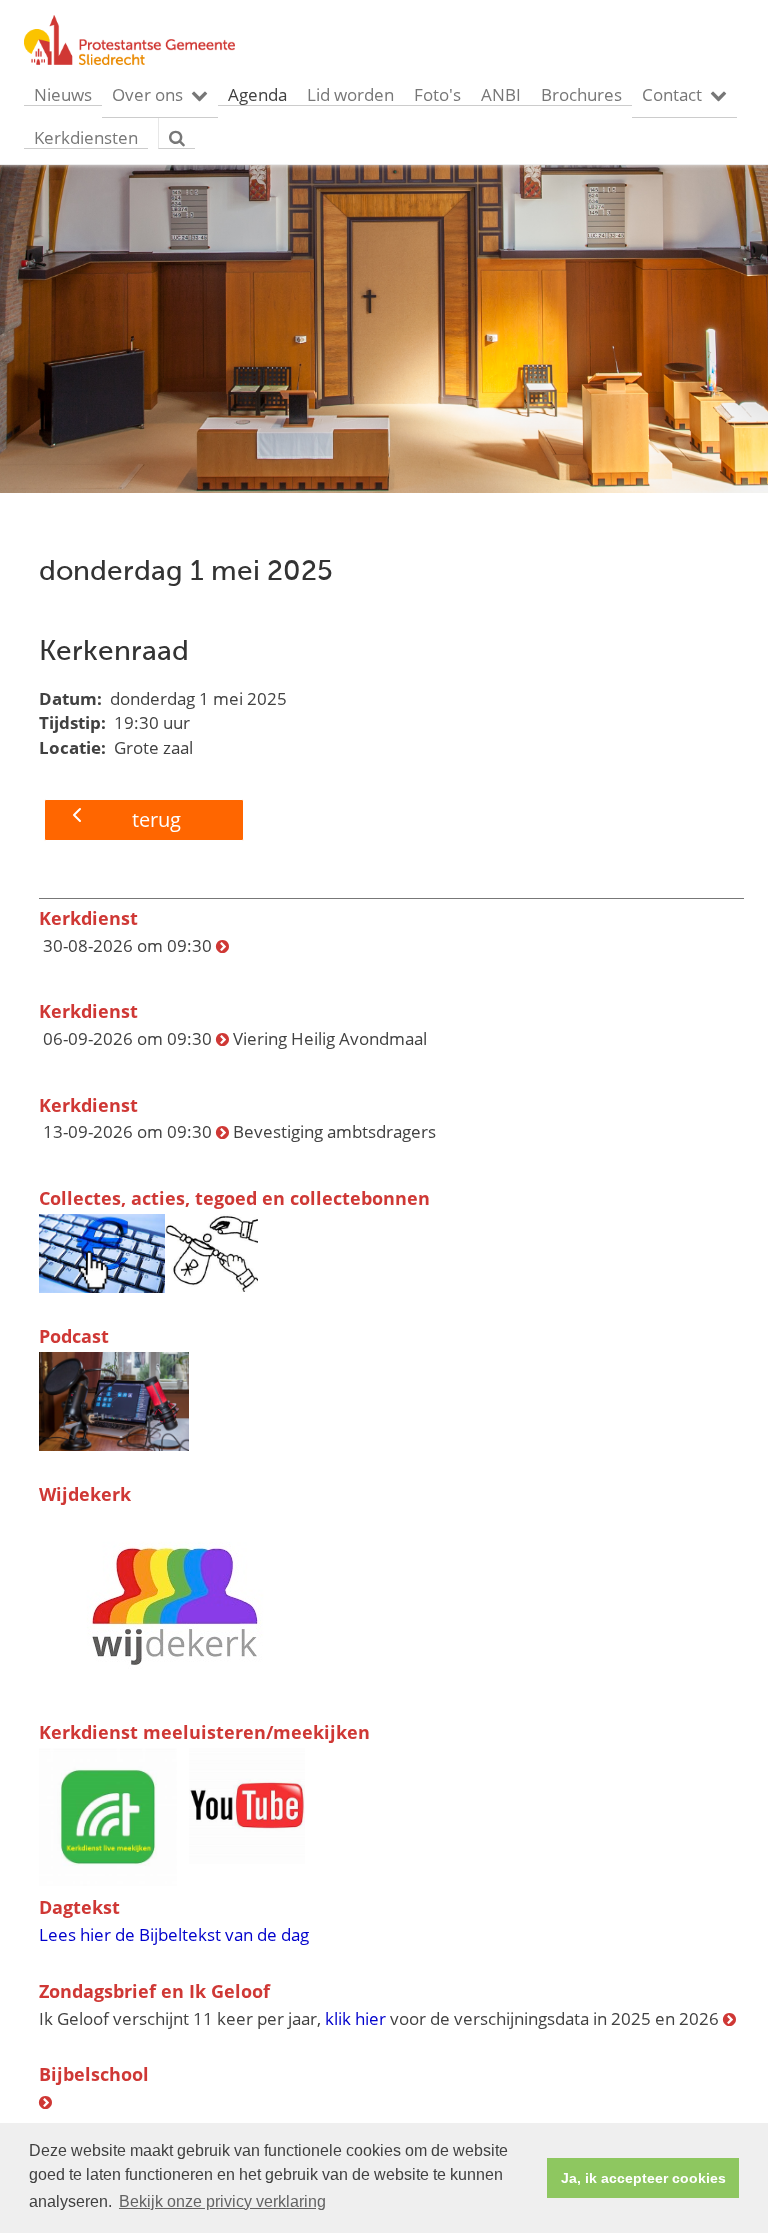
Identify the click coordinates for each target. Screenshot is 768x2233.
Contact (672, 94)
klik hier (355, 2018)
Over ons (147, 94)
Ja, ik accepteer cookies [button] (643, 2178)
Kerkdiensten (86, 137)
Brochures (581, 94)
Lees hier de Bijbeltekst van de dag (174, 1934)
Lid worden (350, 94)
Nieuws (63, 94)
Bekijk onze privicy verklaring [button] (222, 2201)
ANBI (501, 94)
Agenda (257, 94)
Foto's (437, 94)
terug (156, 819)
